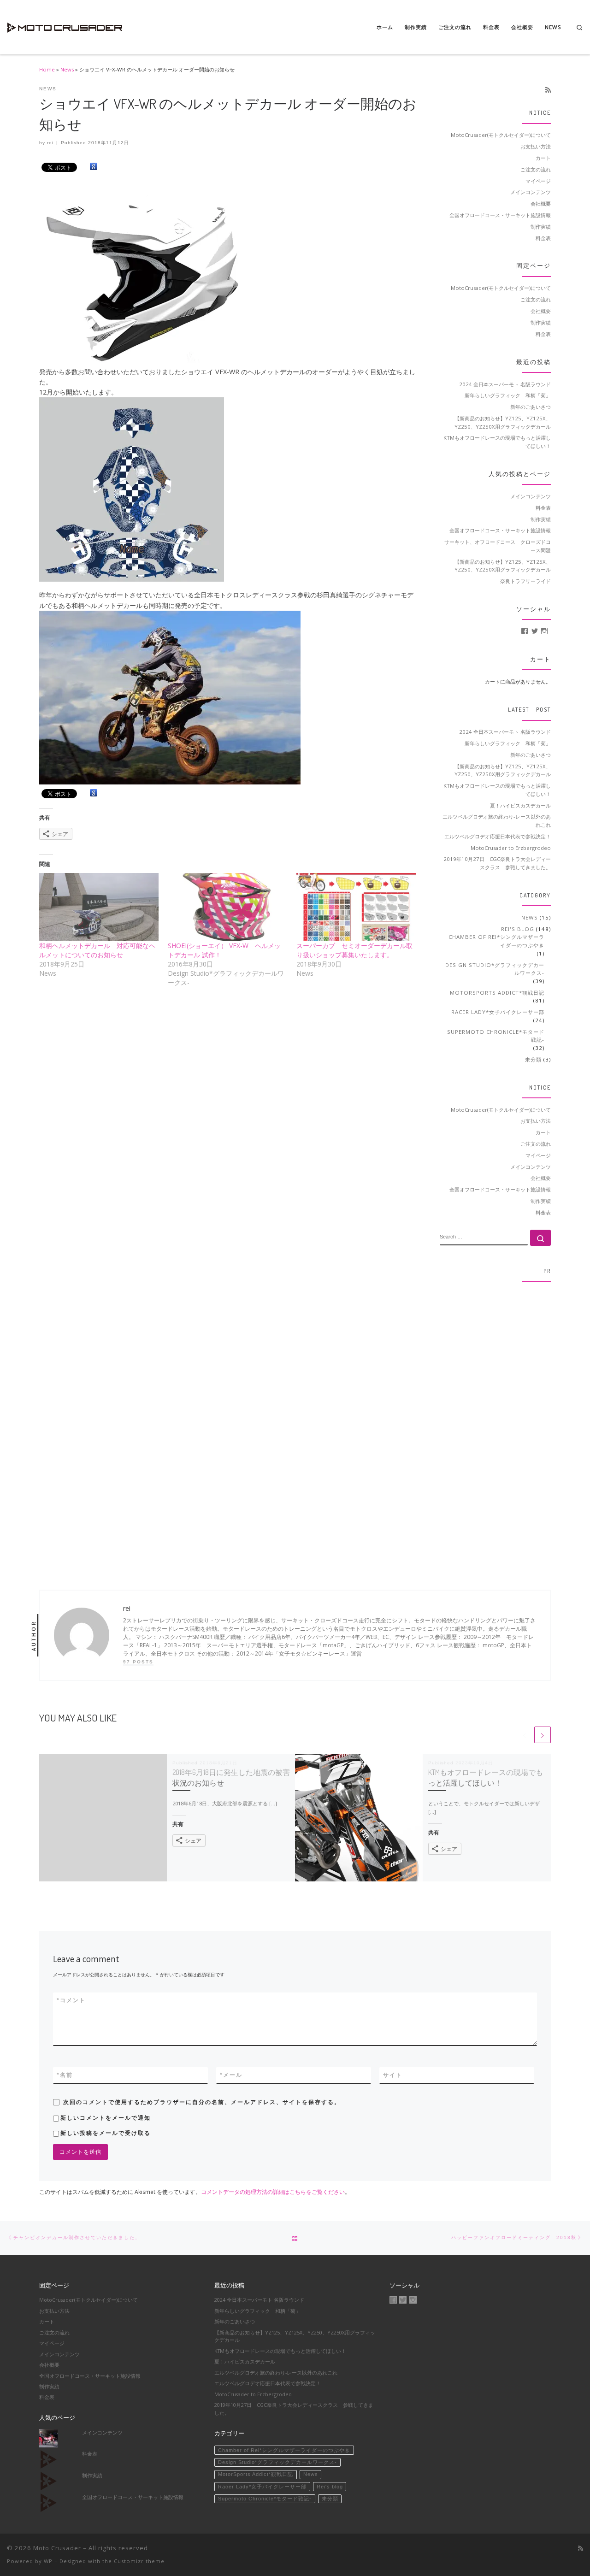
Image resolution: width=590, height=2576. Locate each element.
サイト (393, 2075)
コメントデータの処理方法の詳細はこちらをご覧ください (273, 2192)
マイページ (538, 181)
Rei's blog (518, 929)
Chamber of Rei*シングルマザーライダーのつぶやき (496, 941)
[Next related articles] (543, 1735)
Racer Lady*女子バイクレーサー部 (498, 1012)
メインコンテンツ (531, 192)
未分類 (533, 1059)
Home (47, 69)
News (67, 69)
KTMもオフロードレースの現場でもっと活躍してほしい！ (497, 442)
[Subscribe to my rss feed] (548, 90)
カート (543, 158)
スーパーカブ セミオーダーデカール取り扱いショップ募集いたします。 (354, 950)
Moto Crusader (57, 2548)
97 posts (138, 1662)
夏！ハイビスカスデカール (520, 805)
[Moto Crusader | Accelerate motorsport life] (65, 25)
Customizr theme (139, 2561)
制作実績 (541, 227)
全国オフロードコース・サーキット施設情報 (500, 215)
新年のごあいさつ (531, 407)
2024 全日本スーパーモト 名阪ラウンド (505, 384)
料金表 (543, 238)
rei (50, 143)
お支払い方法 (536, 146)
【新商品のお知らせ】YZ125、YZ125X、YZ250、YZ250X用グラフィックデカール (503, 422)
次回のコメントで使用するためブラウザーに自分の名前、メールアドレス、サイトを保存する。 (202, 2102)
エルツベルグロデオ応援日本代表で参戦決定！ (498, 836)
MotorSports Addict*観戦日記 (497, 993)
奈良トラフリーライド (525, 581)
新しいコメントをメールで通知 (106, 2118)
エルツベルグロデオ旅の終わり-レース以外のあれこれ (497, 821)
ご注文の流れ (536, 169)
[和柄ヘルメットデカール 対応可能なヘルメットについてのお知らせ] (99, 907)
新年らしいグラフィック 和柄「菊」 (508, 395)
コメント (71, 2000)
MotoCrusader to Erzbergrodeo (511, 848)
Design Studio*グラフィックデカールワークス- (495, 969)
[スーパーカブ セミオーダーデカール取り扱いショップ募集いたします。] (356, 907)
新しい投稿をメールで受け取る (106, 2133)
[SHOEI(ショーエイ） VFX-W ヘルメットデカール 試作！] (227, 907)
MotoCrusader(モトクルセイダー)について (501, 135)
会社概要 (541, 203)
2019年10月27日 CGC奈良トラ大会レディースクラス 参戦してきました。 (497, 863)
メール (231, 2075)
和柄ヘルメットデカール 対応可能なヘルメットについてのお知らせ (97, 950)
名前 (65, 2075)
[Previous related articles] (525, 1735)
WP (48, 2561)
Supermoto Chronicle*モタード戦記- (496, 1036)
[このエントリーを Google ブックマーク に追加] (94, 167)
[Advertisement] (496, 1427)
